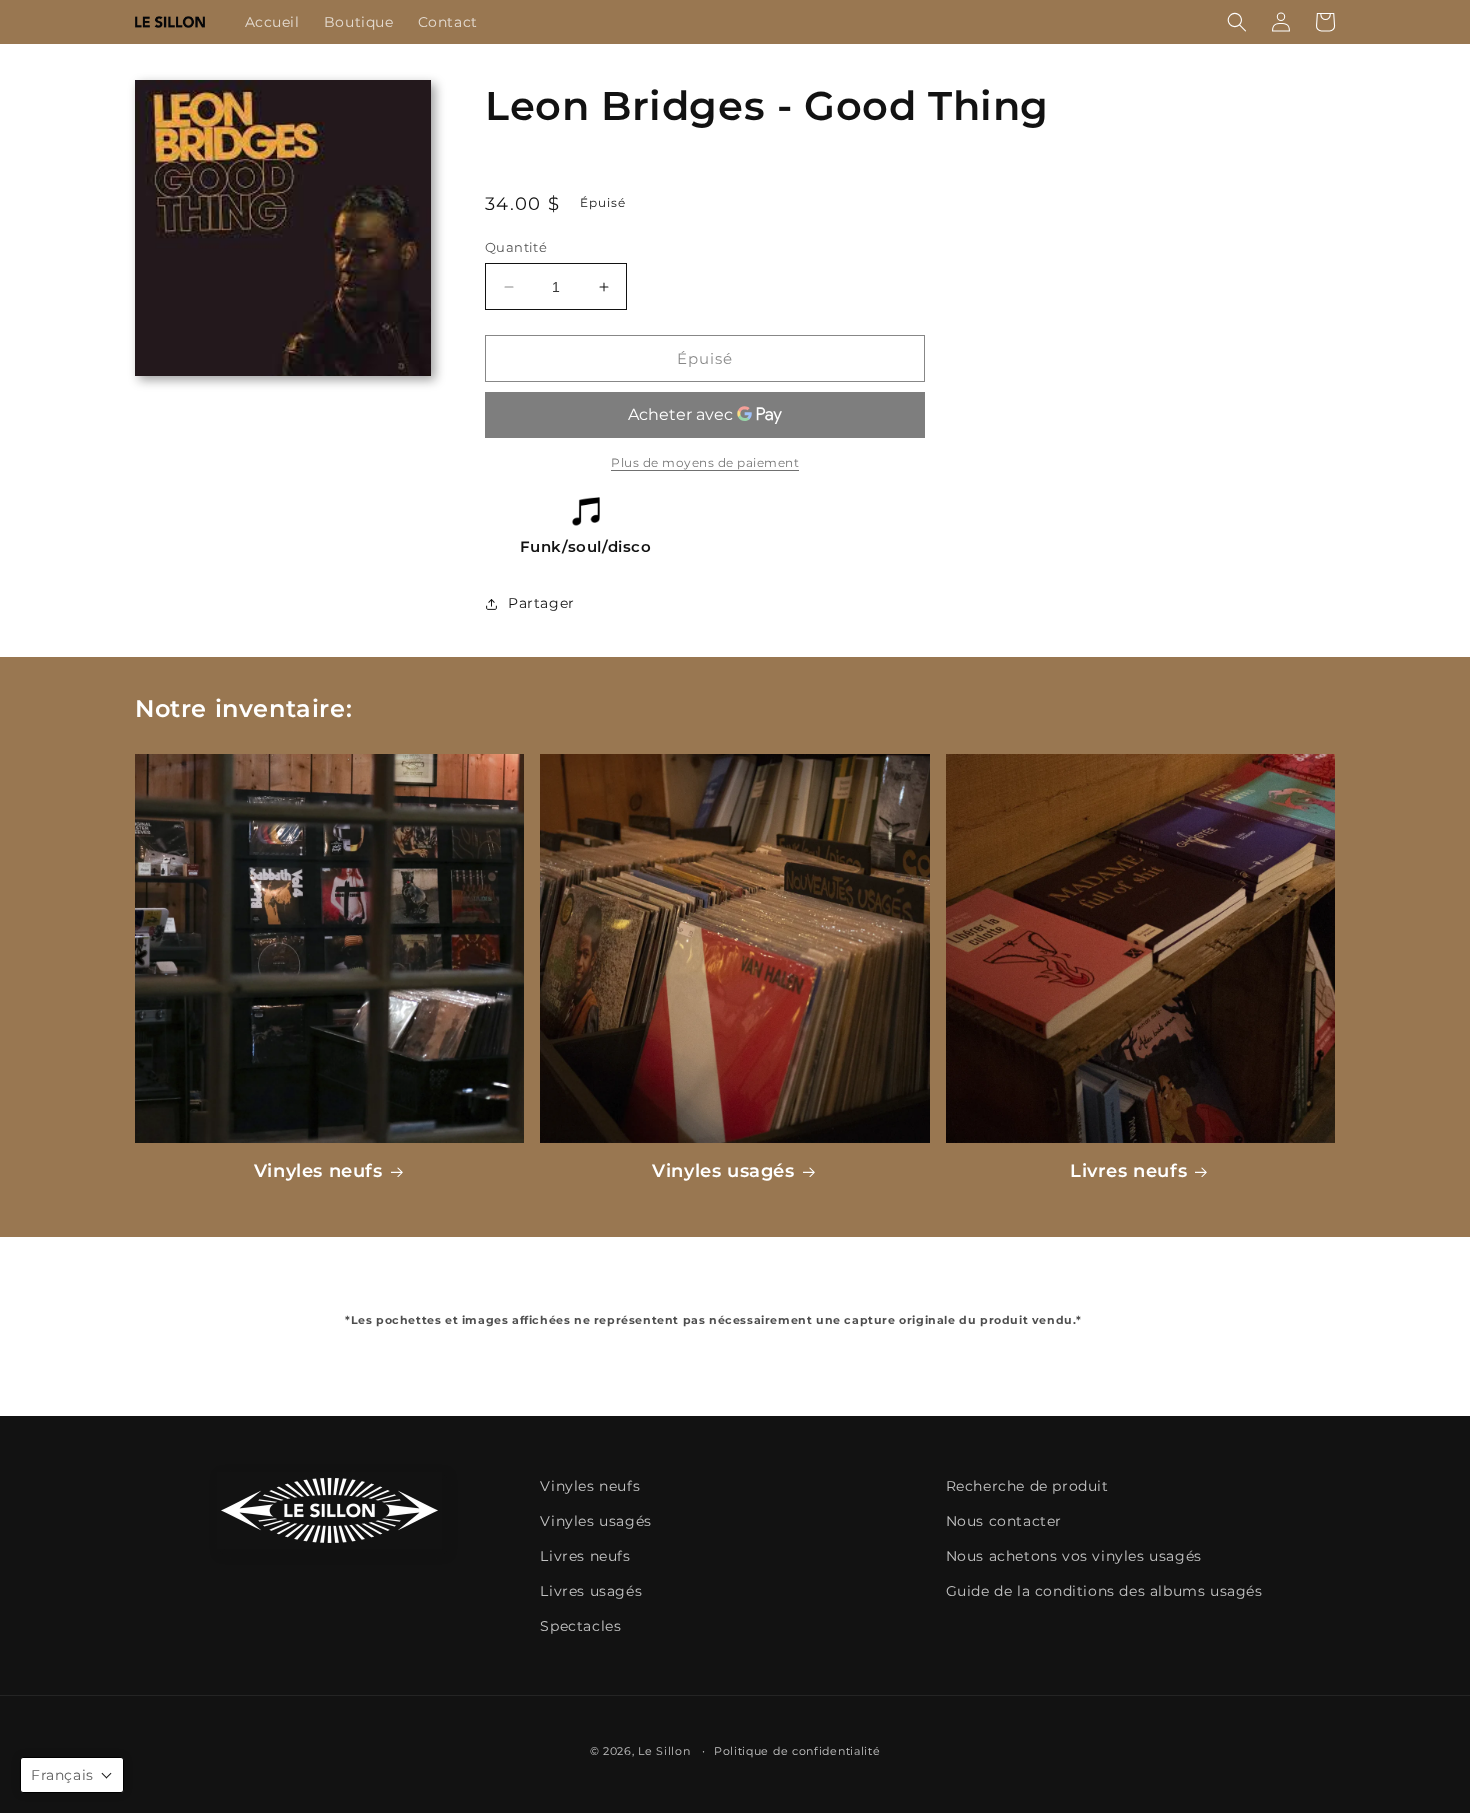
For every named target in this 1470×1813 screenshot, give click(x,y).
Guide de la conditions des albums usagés (1104, 1591)
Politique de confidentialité (797, 1751)
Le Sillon (664, 1751)
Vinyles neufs (318, 1171)
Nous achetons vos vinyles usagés (1074, 1556)
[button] (1237, 22)
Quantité (516, 247)
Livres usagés (591, 1591)
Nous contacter (1004, 1521)
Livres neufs (1128, 1171)
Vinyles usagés (723, 1171)
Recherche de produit (1027, 1486)
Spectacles (580, 1626)
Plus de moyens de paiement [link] (705, 462)
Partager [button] (541, 603)
